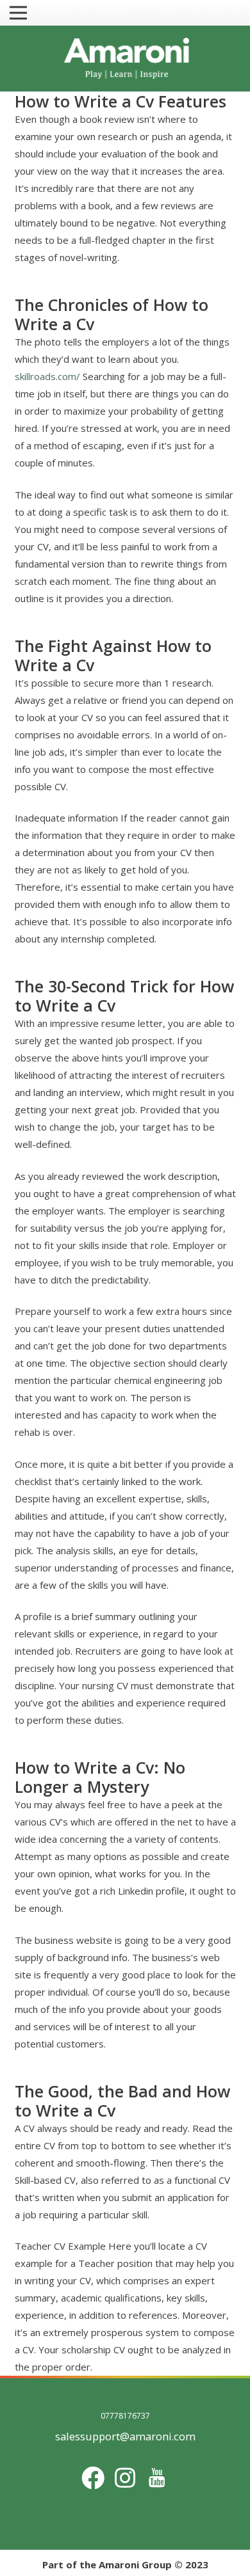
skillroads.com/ (47, 376)
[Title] (157, 2478)
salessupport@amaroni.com (125, 2436)
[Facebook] (93, 2478)
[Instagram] (125, 2478)
